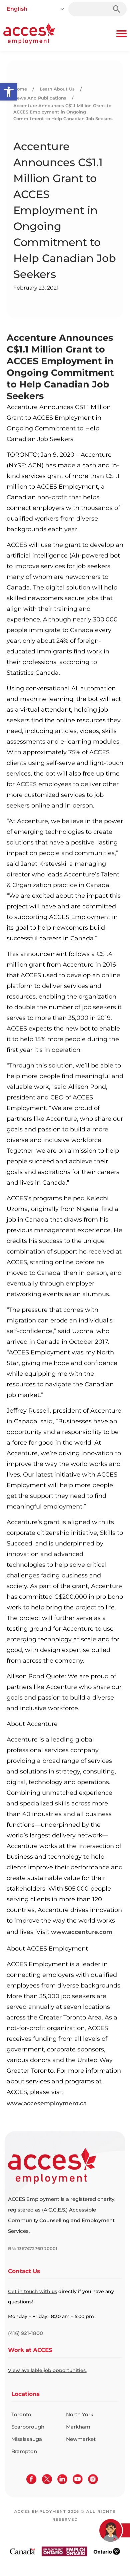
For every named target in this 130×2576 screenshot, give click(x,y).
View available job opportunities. (47, 2370)
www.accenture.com (82, 1932)
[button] (9, 92)
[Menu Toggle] (121, 34)
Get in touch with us (32, 2291)
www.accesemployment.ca (47, 2103)
